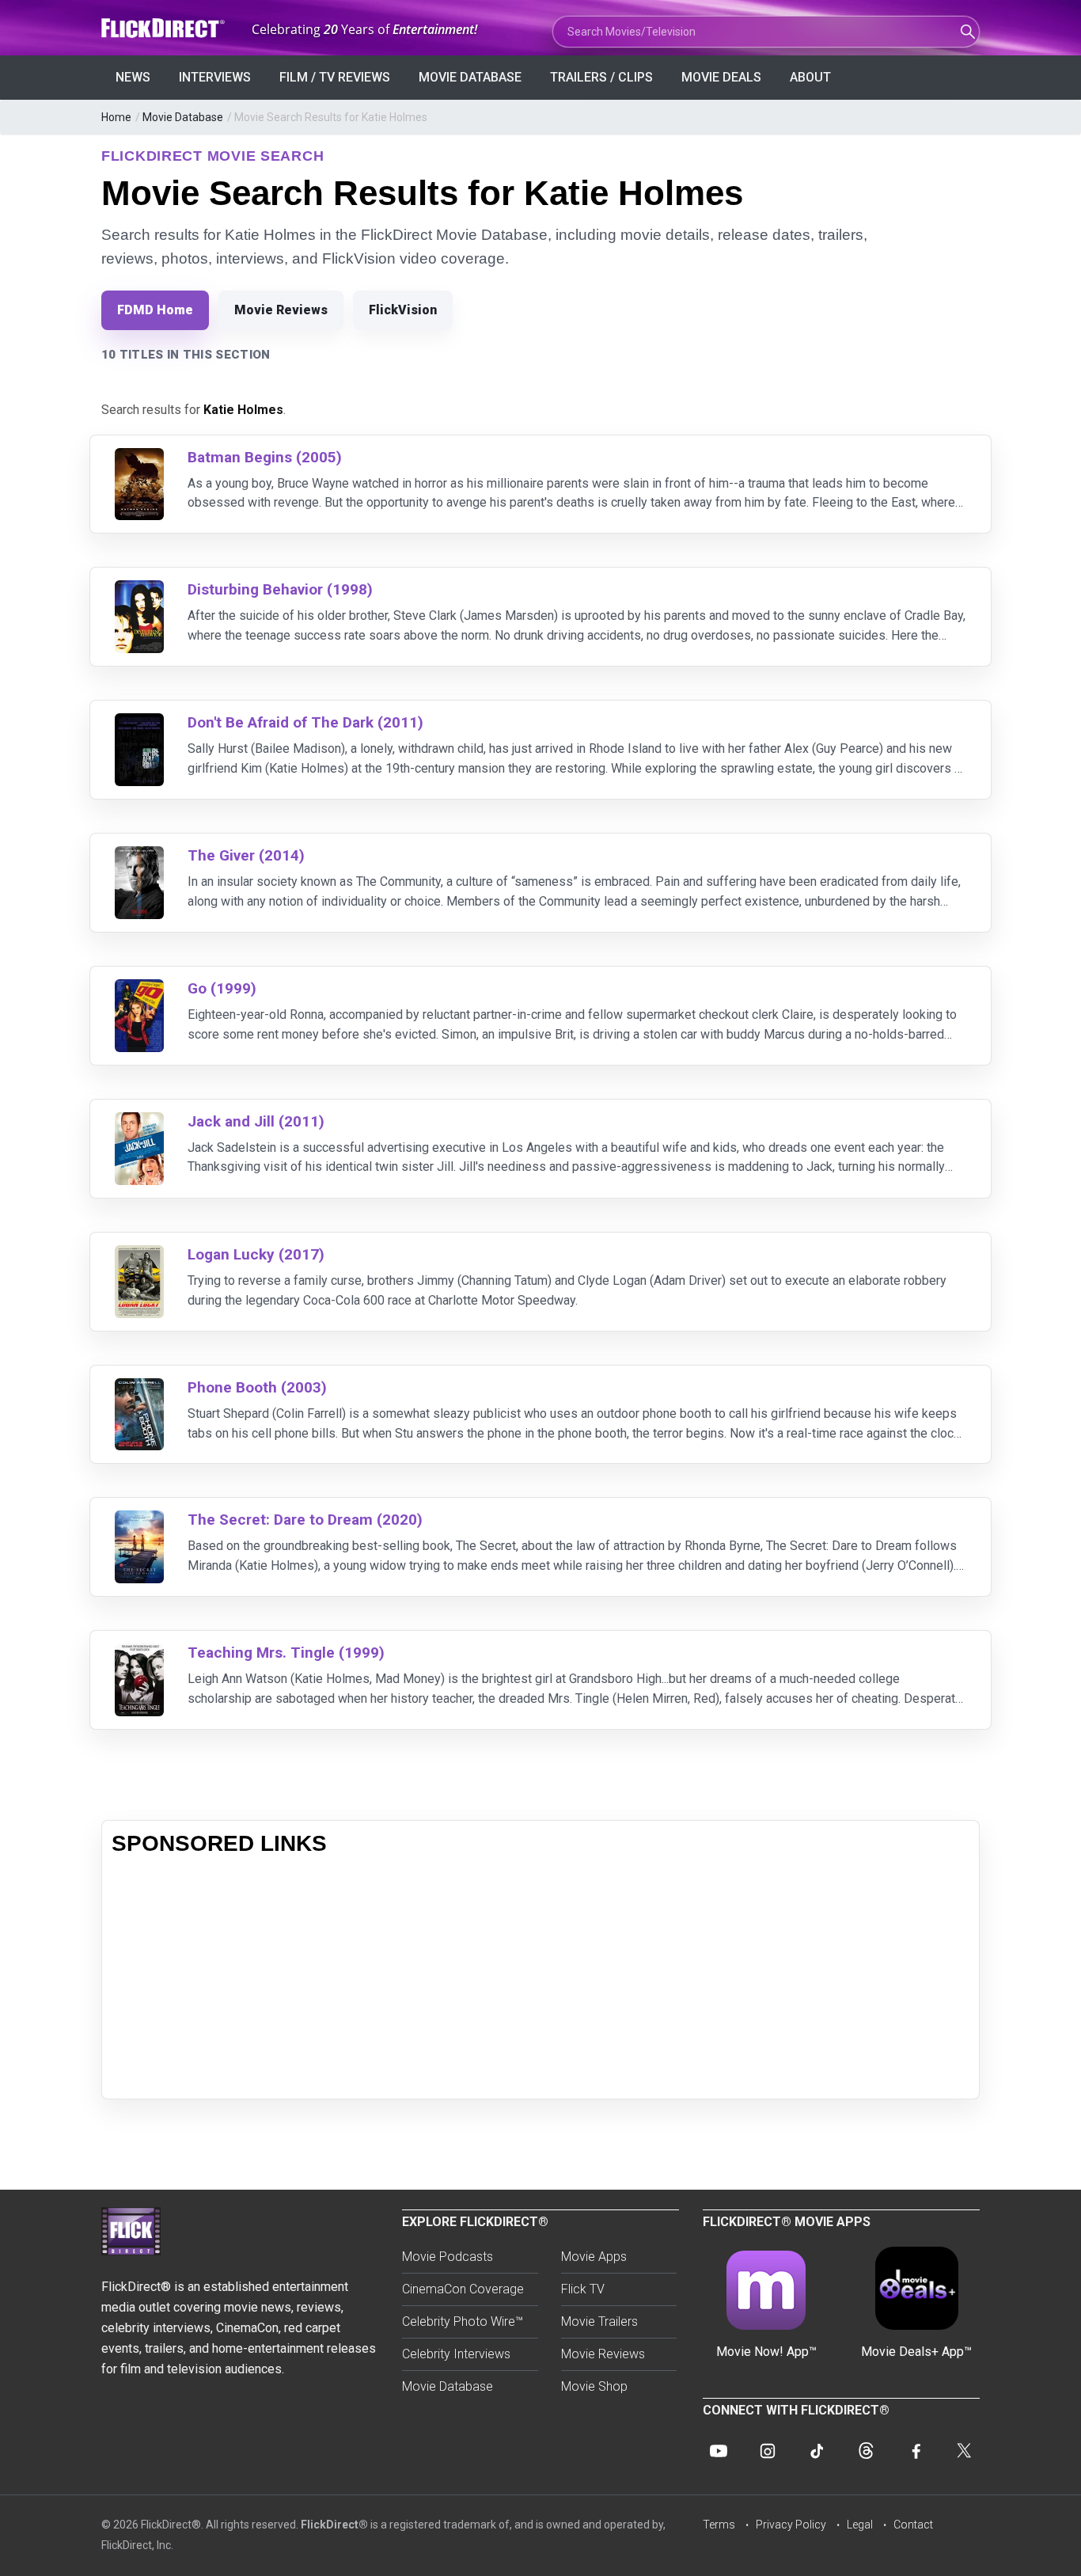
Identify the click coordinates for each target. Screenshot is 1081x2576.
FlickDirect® (334, 2525)
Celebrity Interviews (456, 2354)
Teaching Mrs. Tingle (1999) (286, 1653)
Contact (913, 2525)
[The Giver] (139, 856)
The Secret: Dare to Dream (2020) (305, 1520)
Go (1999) (222, 988)
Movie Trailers (599, 2321)
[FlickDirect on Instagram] (768, 2451)
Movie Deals (721, 77)
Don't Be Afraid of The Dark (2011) (305, 722)
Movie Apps (594, 2257)
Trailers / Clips (601, 77)
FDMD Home (155, 310)
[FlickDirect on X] (964, 2451)
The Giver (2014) (246, 855)
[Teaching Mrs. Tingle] (139, 1653)
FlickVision (403, 310)
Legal (860, 2525)
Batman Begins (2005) (265, 457)
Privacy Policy (791, 2525)
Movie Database (470, 77)
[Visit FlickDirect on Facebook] (915, 2451)
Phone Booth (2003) (257, 1387)
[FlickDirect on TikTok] (817, 2451)
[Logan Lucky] (139, 1255)
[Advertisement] (540, 1978)
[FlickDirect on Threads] (866, 2451)
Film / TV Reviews (335, 77)
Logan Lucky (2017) (256, 1254)
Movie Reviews (281, 310)
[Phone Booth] (139, 1388)
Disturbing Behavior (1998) (280, 589)
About (810, 77)
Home (116, 117)
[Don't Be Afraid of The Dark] (139, 723)
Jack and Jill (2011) (256, 1121)
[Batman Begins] (139, 458)
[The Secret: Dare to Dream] (139, 1520)
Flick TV (583, 2289)
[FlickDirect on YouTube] (719, 2451)
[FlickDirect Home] (165, 28)
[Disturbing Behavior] (139, 590)
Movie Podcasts (448, 2257)
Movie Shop (594, 2386)
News (133, 77)
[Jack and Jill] (139, 1122)
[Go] (139, 989)
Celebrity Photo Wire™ (463, 2321)
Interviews (215, 77)
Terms (719, 2525)
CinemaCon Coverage (463, 2289)
